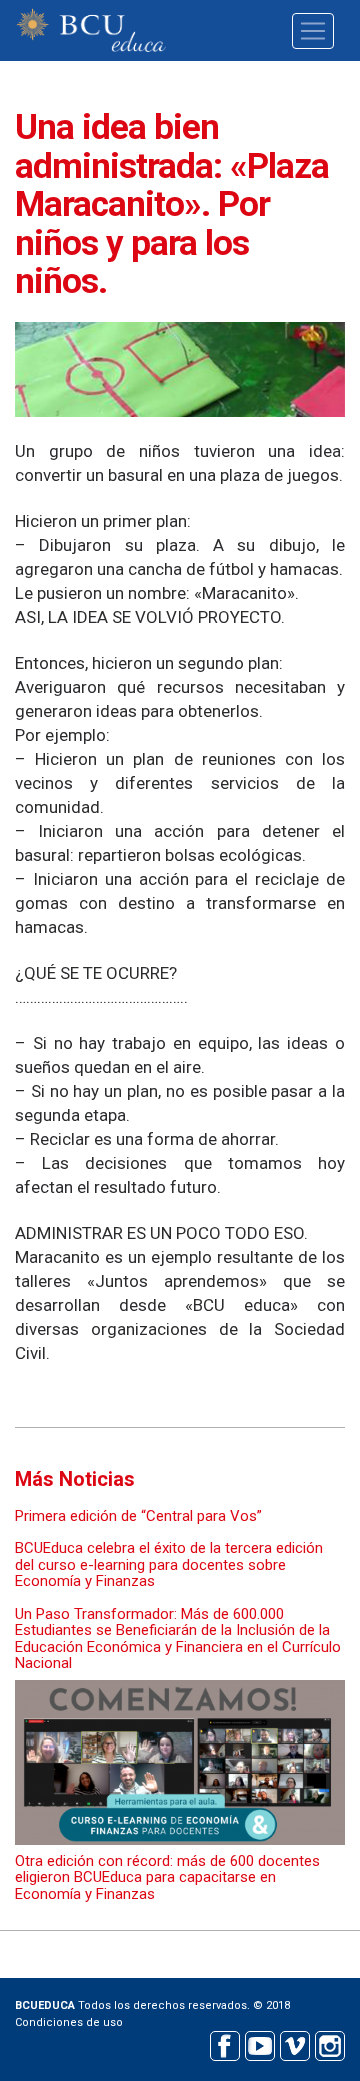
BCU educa (91, 30)
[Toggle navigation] (313, 31)
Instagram (329, 2043)
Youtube (259, 2043)
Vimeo (294, 2043)
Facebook (224, 2043)
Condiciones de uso (69, 2022)
